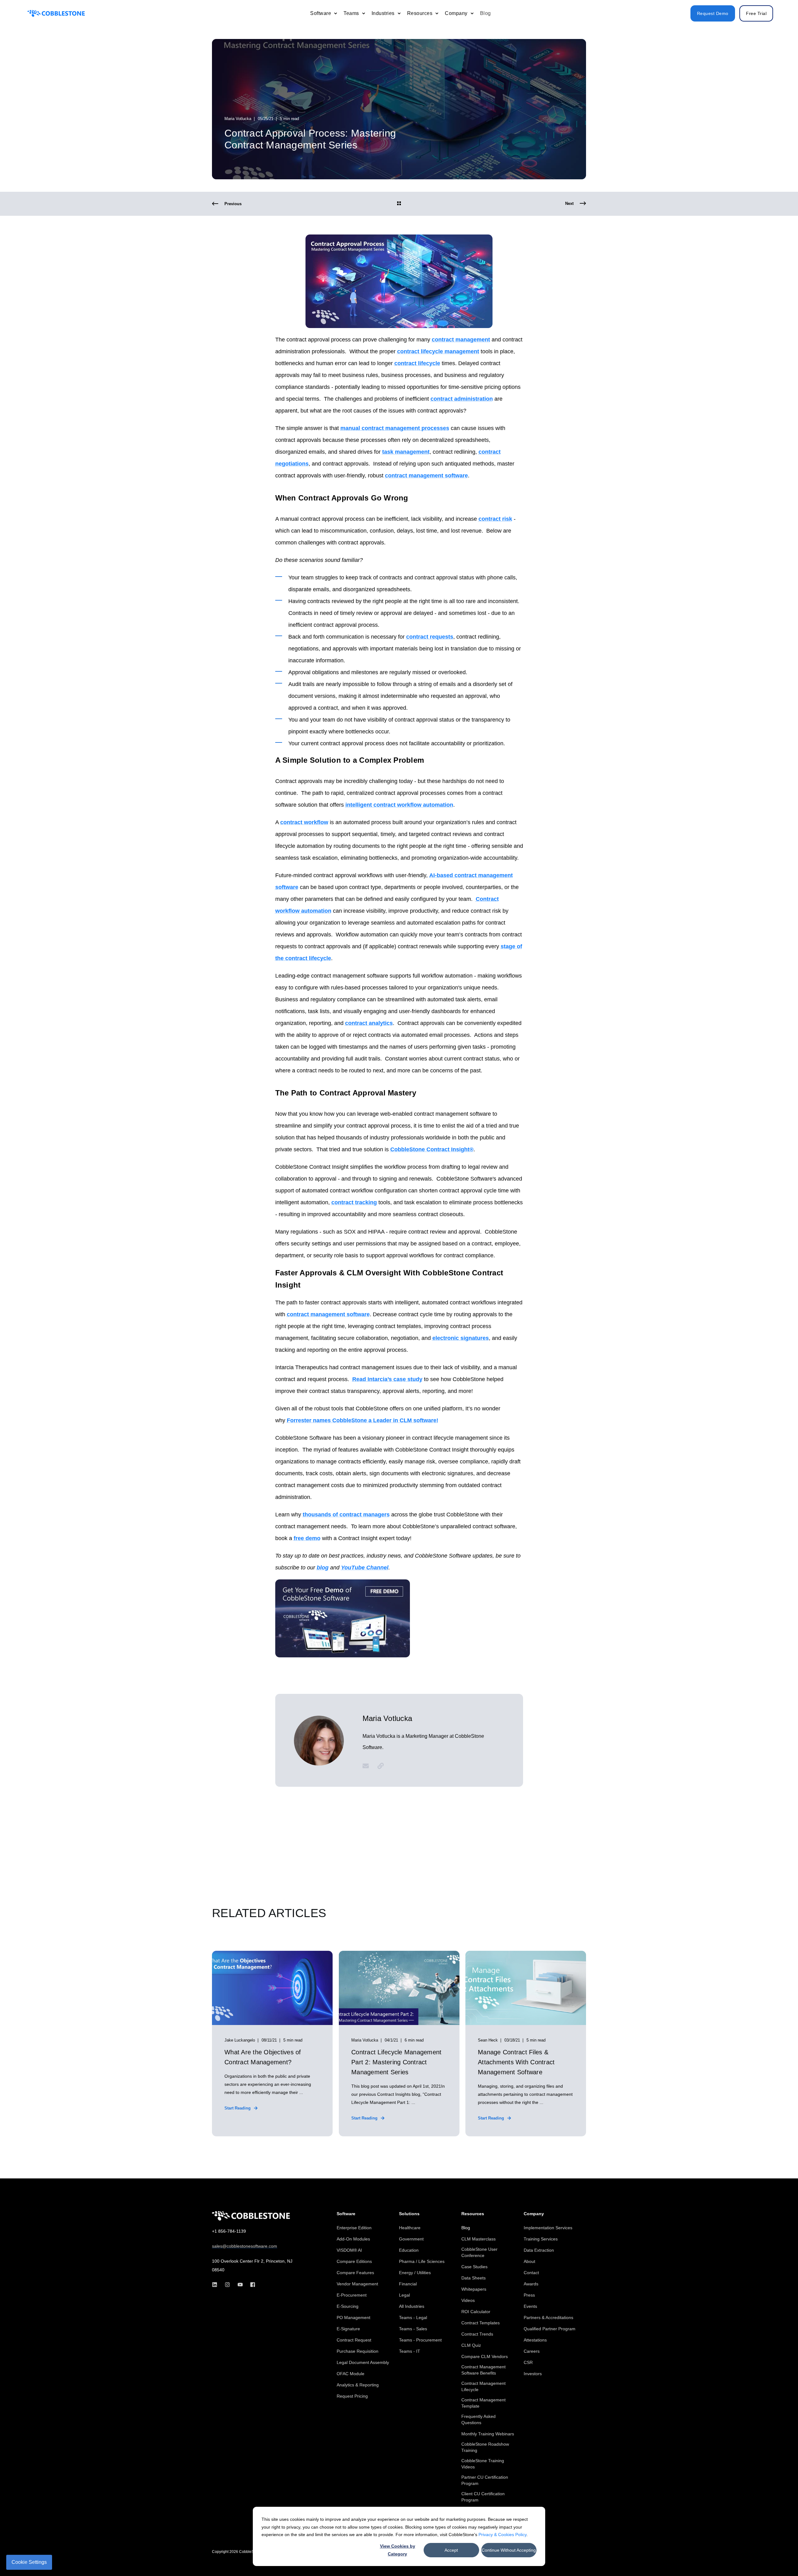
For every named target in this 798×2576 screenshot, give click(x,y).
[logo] (251, 2216)
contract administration (462, 399)
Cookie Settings (29, 2562)
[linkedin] (216, 2285)
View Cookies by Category (398, 2550)
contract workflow (304, 822)
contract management (461, 340)
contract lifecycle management (438, 351)
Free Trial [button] (756, 13)
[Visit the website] (378, 1766)
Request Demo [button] (713, 13)
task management (406, 452)
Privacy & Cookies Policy (502, 2535)
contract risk (495, 519)
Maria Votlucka (238, 119)
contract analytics (369, 1023)
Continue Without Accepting (509, 2550)
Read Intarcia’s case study (387, 1379)
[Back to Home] (56, 13)
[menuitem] (335, 13)
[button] (779, 2557)
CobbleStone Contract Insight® (432, 1149)
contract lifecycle (417, 363)
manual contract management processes (395, 428)
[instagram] (227, 2285)
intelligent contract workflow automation (399, 805)
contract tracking (354, 1202)
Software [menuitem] (346, 2214)
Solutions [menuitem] (409, 2214)
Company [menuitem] (534, 2214)
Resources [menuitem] (473, 2214)
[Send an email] (368, 1766)
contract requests (430, 637)
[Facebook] (251, 2285)
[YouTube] (240, 2285)
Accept (451, 2550)
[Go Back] (399, 204)
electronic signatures (461, 1338)
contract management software (426, 476)
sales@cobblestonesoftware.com (245, 2246)
